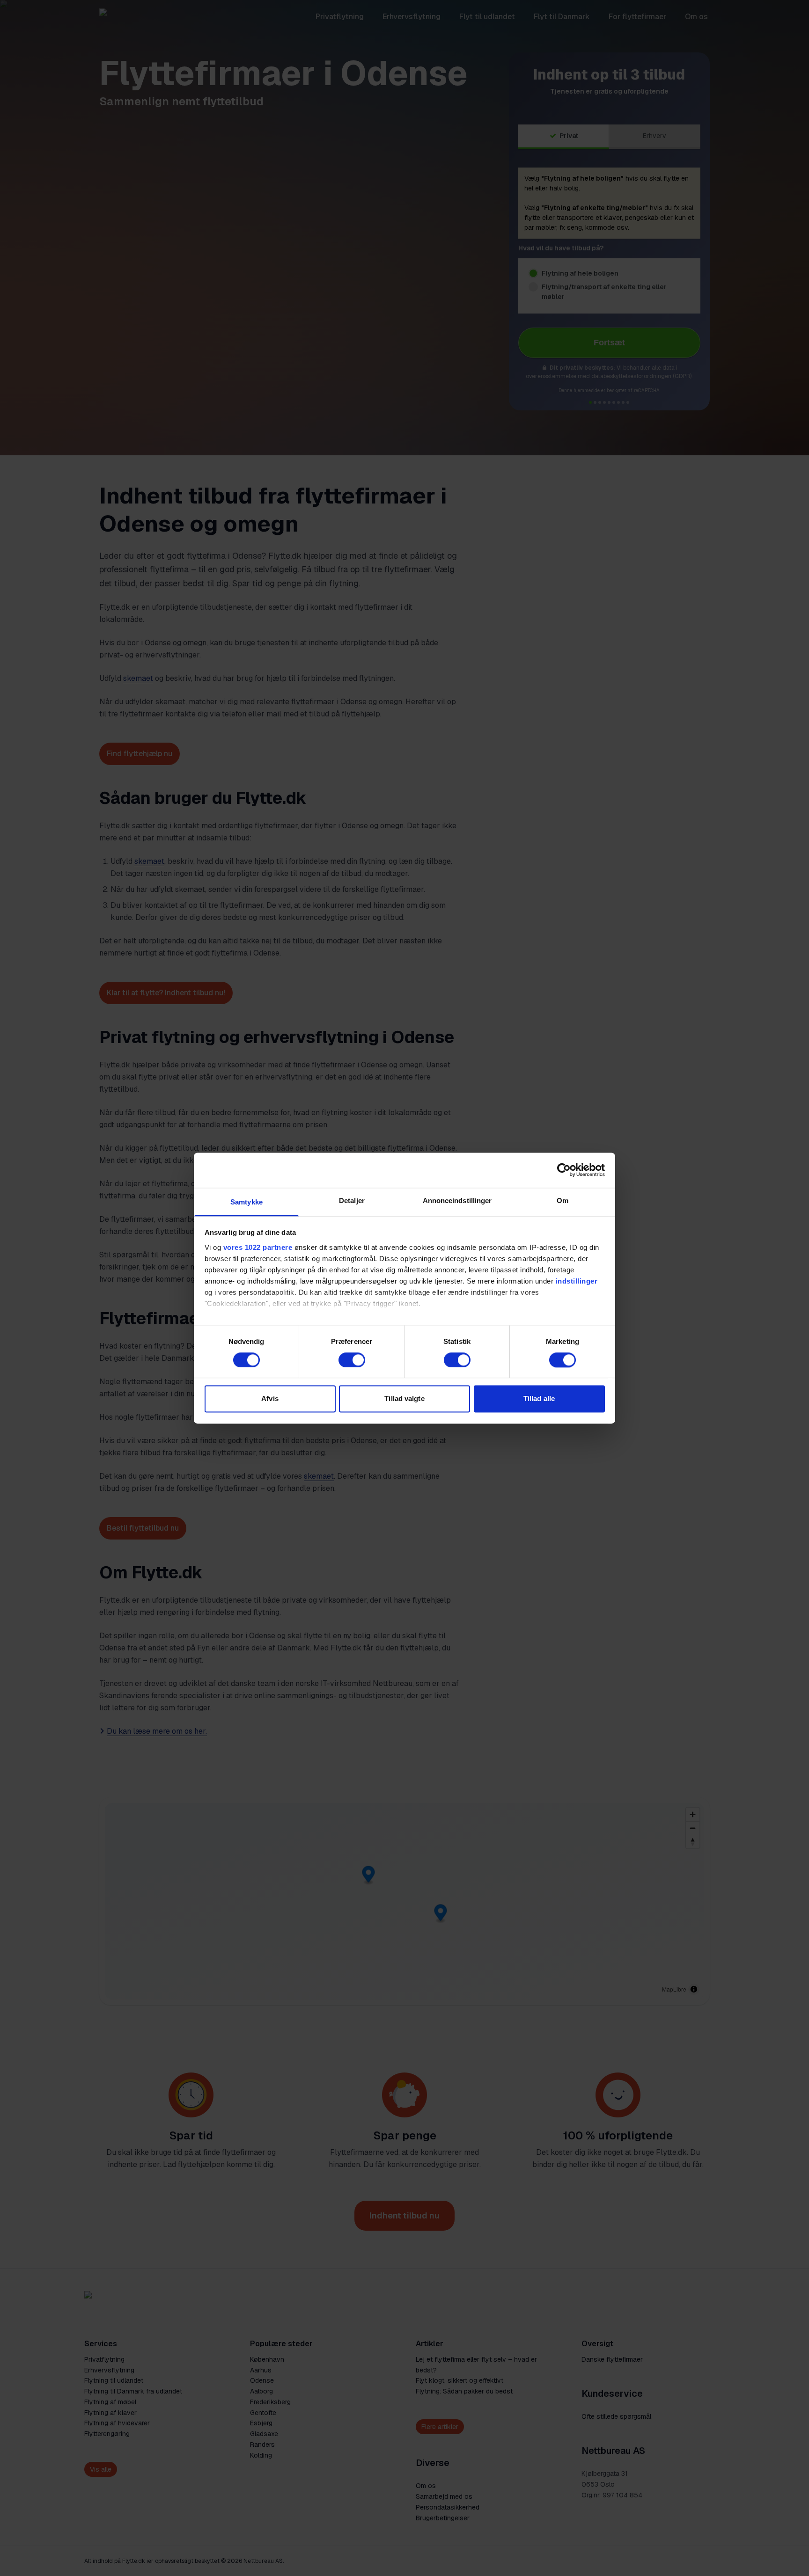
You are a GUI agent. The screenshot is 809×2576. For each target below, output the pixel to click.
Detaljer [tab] (352, 1200)
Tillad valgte (404, 1399)
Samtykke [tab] (246, 1202)
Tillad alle (539, 1399)
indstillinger (577, 1281)
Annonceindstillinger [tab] (457, 1200)
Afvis (270, 1399)
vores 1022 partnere (258, 1247)
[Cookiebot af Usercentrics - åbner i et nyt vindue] (564, 1170)
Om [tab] (563, 1200)
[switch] (352, 1360)
